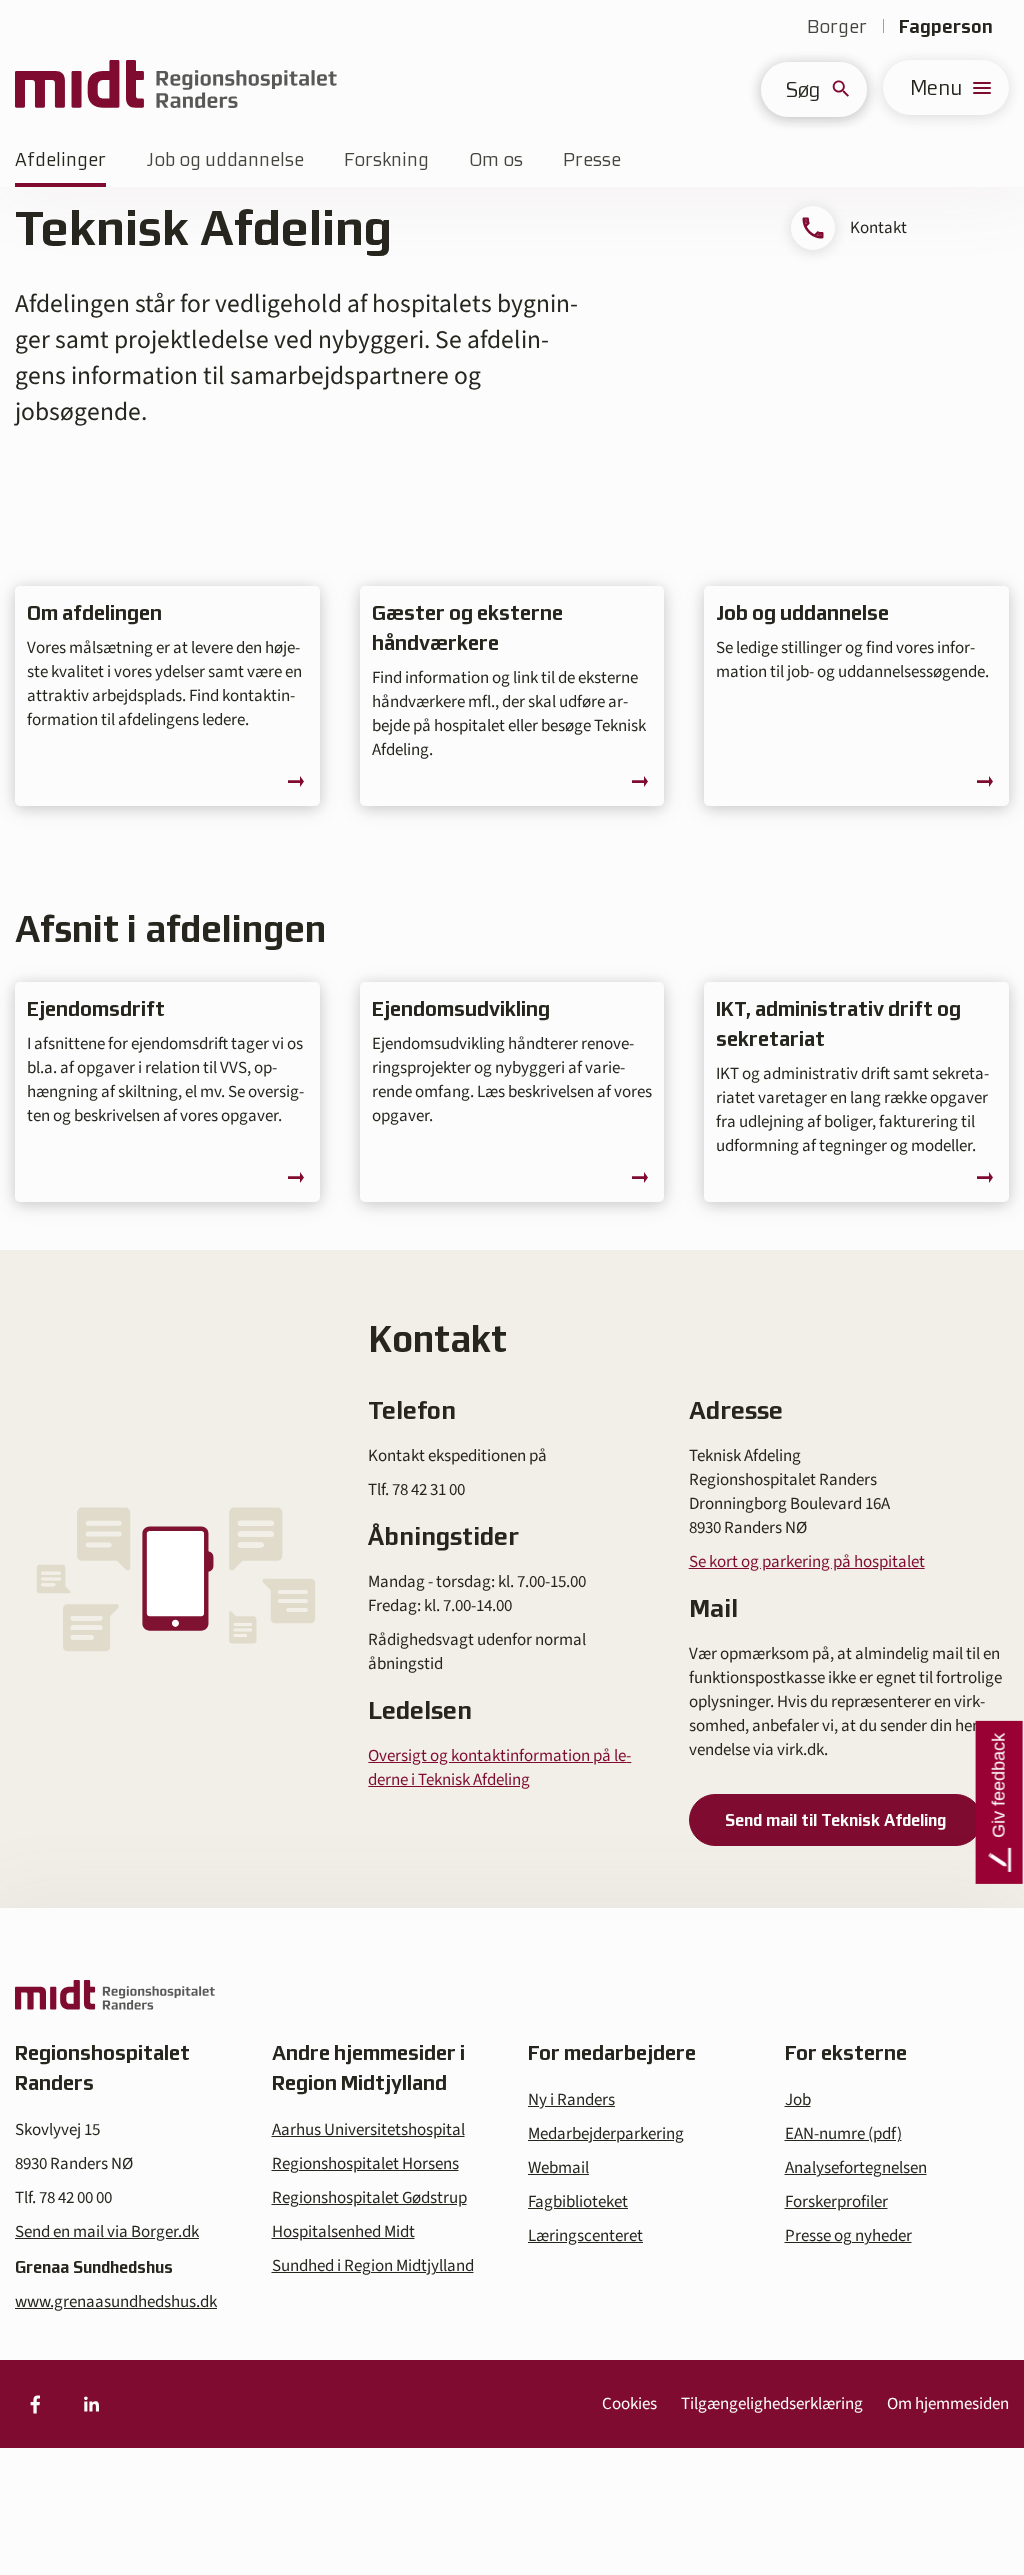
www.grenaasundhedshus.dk (116, 2302)
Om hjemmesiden (948, 2404)
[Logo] (176, 87)
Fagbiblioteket (578, 2202)
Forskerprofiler (836, 2202)
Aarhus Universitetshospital (368, 2130)
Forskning (386, 159)
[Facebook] (35, 2404)
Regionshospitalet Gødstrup (369, 2198)
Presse (592, 159)
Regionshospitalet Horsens (365, 2164)
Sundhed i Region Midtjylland (373, 2266)
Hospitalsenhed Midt (343, 2232)
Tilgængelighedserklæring (772, 2404)
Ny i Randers (571, 2100)
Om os (496, 159)
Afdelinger (60, 159)
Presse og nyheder (848, 2236)
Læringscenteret (585, 2236)
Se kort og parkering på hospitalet (807, 1562)
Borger (837, 26)
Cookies (629, 2404)
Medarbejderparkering (606, 2134)
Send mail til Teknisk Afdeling (835, 1820)
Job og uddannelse (225, 159)
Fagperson (946, 26)
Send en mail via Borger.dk (107, 2232)
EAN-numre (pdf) (843, 2134)
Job (798, 2100)
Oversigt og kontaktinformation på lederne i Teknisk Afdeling (499, 1768)
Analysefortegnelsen (856, 2168)
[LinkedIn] (91, 2404)
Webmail (558, 2168)
